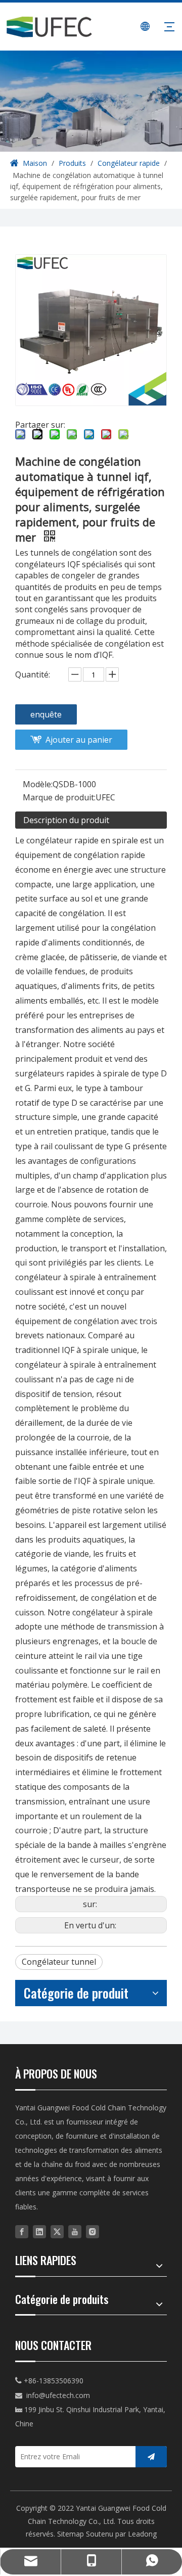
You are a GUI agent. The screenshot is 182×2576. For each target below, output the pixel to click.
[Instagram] (93, 2231)
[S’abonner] (151, 2457)
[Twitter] (57, 2231)
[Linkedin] (39, 2231)
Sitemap (71, 2534)
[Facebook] (22, 2231)
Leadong (142, 2534)
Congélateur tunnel (59, 1962)
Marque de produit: (59, 797)
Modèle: (38, 784)
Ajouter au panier (79, 740)
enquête (46, 714)
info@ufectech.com (58, 2395)
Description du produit (66, 820)
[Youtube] (75, 2231)
